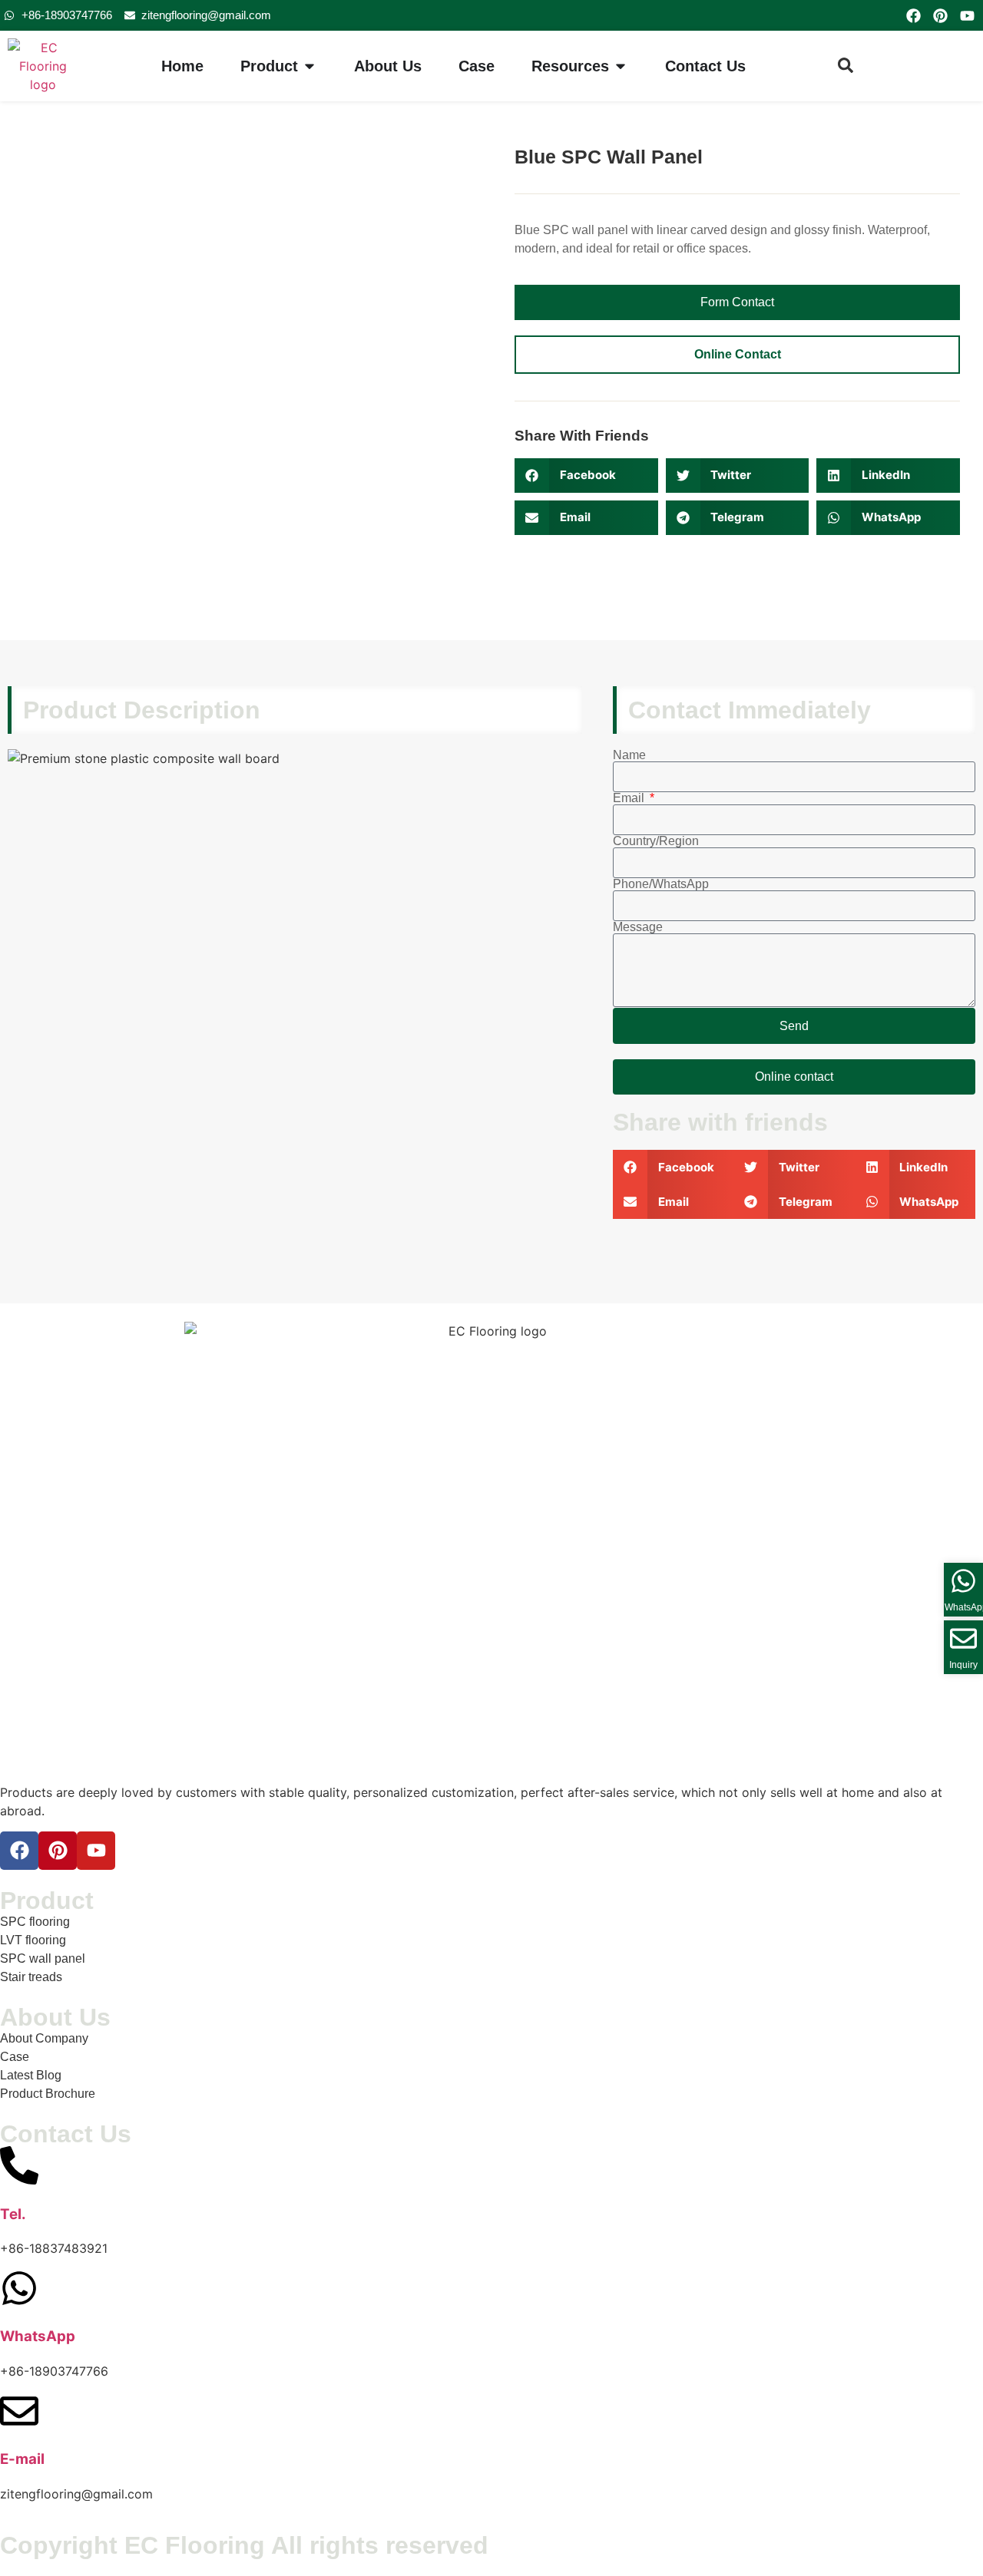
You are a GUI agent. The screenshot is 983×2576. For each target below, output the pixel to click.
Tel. (13, 2214)
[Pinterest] (940, 15)
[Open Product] (309, 66)
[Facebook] (913, 15)
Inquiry (963, 1665)
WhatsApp (38, 2336)
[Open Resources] (621, 66)
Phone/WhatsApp (661, 884)
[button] (586, 476)
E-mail (22, 2459)
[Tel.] (19, 2165)
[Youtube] (968, 15)
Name (629, 755)
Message (638, 927)
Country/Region (656, 841)
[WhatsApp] (19, 2288)
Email (630, 798)
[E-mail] (19, 2411)
